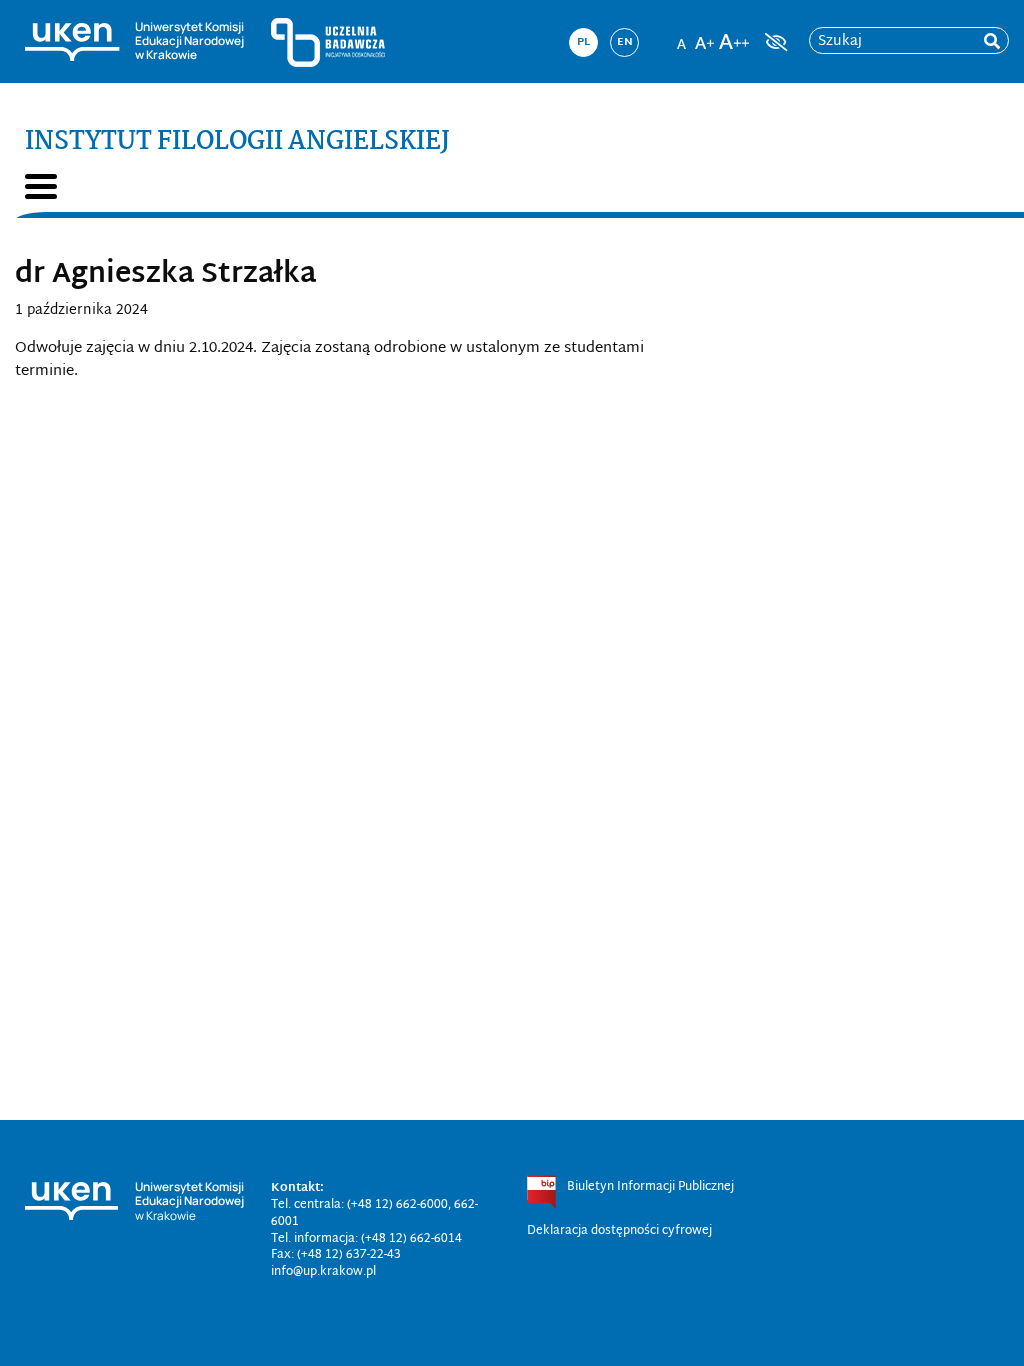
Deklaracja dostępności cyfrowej (619, 1231)
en (625, 42)
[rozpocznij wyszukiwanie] (992, 41)
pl (583, 42)
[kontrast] (774, 42)
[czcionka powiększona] (705, 36)
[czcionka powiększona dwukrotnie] (734, 36)
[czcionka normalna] (681, 36)
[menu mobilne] (41, 186)
